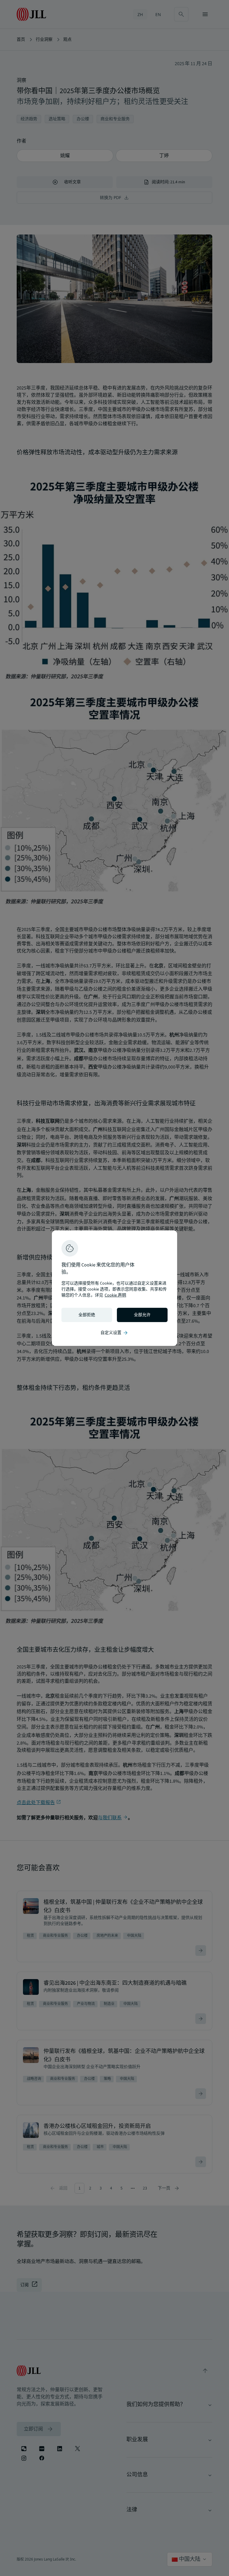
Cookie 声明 (115, 1295)
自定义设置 (114, 1333)
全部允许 (142, 1315)
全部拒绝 (87, 1315)
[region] (114, 1288)
